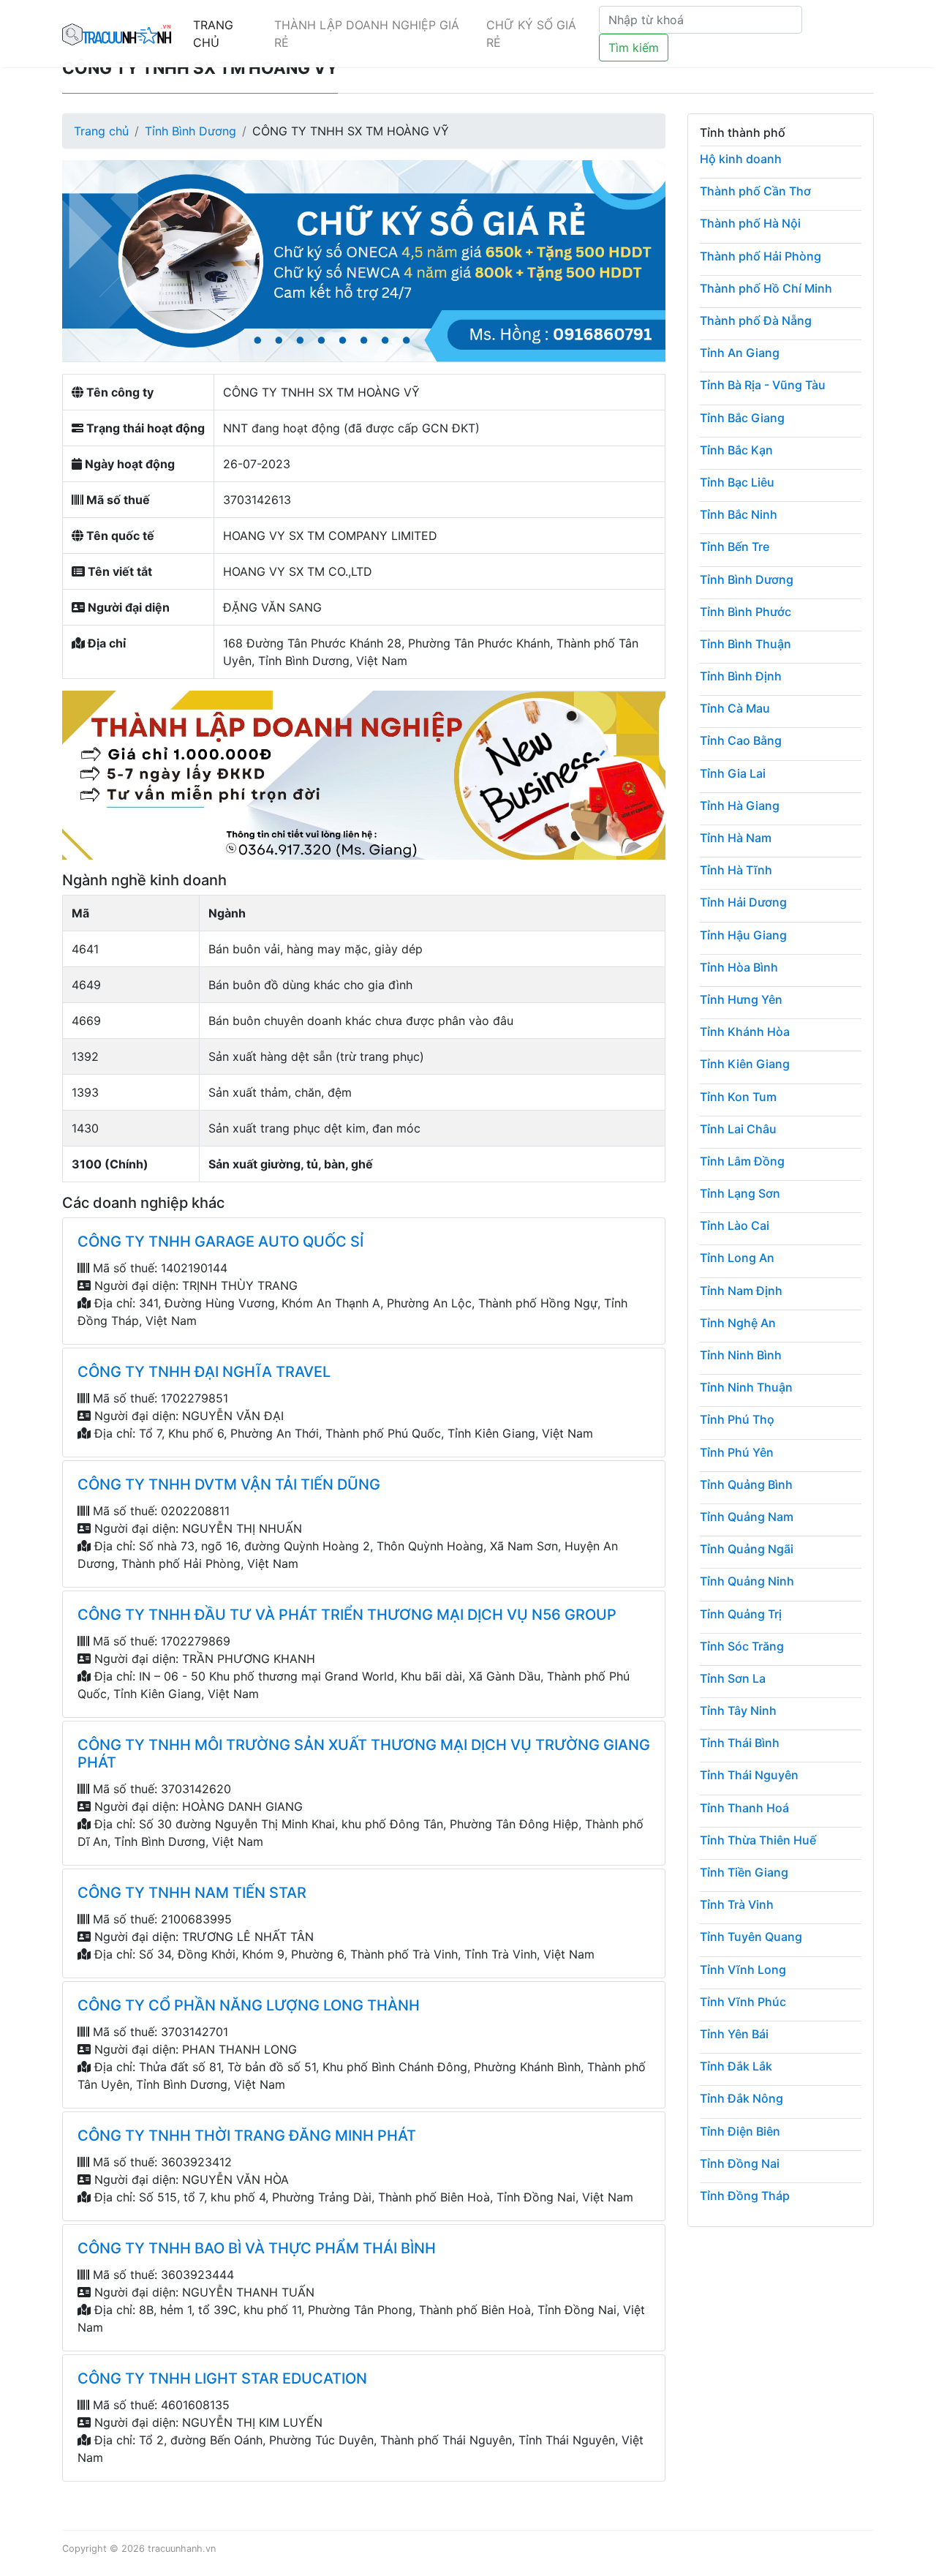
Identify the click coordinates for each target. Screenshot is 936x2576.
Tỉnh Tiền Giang (744, 1872)
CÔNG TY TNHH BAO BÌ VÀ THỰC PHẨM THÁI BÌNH (257, 2248)
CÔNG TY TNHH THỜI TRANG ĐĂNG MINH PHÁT (247, 2136)
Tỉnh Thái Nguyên (749, 1775)
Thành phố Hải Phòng (760, 256)
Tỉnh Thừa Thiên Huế (758, 1840)
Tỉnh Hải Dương (743, 902)
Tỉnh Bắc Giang (742, 418)
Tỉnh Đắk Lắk (736, 2066)
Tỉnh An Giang (740, 353)
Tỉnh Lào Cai (735, 1225)
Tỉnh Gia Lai (733, 773)
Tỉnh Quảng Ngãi (747, 1549)
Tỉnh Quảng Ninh (747, 1581)
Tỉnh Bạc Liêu (737, 482)
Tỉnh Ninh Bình (741, 1355)
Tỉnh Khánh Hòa (745, 1032)
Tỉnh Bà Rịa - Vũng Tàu (763, 385)
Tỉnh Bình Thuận (746, 644)
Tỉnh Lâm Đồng (742, 1161)
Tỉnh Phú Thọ (737, 1419)
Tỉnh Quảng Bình (746, 1484)
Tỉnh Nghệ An (738, 1323)
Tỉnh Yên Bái (734, 2034)
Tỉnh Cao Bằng (741, 740)
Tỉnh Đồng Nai (740, 2163)
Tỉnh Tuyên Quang (751, 1937)
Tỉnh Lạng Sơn (740, 1193)
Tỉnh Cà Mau (735, 708)
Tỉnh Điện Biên (740, 2131)
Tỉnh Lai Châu (738, 1129)
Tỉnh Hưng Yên (741, 999)
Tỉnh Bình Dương (190, 131)
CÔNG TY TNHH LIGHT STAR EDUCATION (222, 2378)
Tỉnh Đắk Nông (741, 2098)
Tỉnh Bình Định (741, 676)
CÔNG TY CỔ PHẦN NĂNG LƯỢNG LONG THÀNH (249, 2005)
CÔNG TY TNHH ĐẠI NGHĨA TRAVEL (204, 1372)
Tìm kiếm (634, 48)
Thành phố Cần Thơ (755, 191)
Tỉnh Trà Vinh (737, 1904)
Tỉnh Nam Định (741, 1291)
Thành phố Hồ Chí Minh (766, 288)
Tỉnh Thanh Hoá (744, 1808)
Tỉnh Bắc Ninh (739, 514)
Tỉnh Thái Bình (740, 1743)
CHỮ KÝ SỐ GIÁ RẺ (531, 34)
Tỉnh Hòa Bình (739, 967)
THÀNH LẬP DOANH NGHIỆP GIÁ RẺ (367, 34)
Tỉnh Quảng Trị (741, 1614)
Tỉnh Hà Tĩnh (736, 870)
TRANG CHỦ (213, 34)
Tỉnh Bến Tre (735, 547)
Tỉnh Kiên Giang (745, 1064)
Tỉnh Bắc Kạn (736, 450)
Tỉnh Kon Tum (738, 1097)
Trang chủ (101, 131)
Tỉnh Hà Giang (740, 806)
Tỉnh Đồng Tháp (745, 2196)
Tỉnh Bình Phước (746, 612)
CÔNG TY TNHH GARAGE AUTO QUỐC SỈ (220, 1242)
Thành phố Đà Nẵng (756, 320)
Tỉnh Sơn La (733, 1678)
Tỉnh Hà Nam (736, 838)
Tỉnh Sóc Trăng (742, 1646)
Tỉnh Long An (737, 1258)
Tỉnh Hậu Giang (743, 935)
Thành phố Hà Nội (750, 223)
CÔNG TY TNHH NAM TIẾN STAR (192, 1893)
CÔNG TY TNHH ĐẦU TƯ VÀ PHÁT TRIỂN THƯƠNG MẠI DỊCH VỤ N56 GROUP (347, 1615)
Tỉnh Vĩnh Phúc (743, 2002)
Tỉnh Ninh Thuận (746, 1387)
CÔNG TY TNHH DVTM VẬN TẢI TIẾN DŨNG (229, 1484)
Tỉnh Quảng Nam (747, 1517)
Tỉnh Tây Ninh (738, 1711)
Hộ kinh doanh (741, 159)
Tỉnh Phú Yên (737, 1452)
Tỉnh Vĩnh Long (743, 1969)
